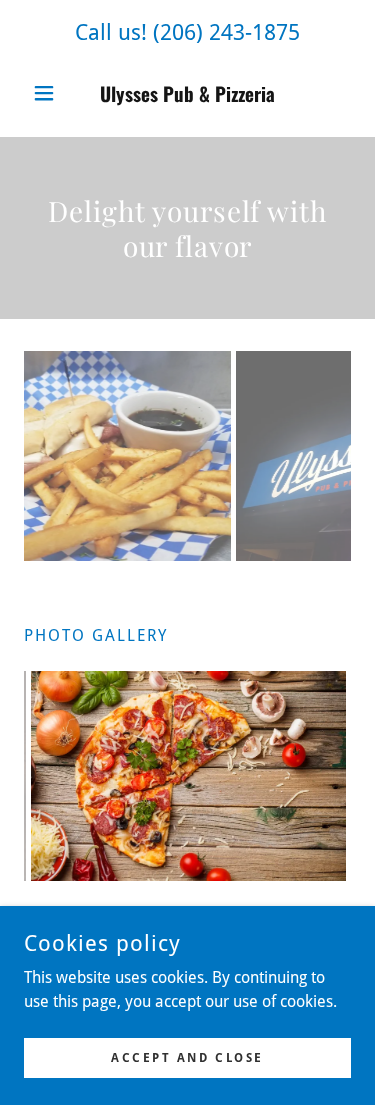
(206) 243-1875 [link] (226, 32)
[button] (48, 93)
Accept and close (187, 1057)
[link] (187, 93)
